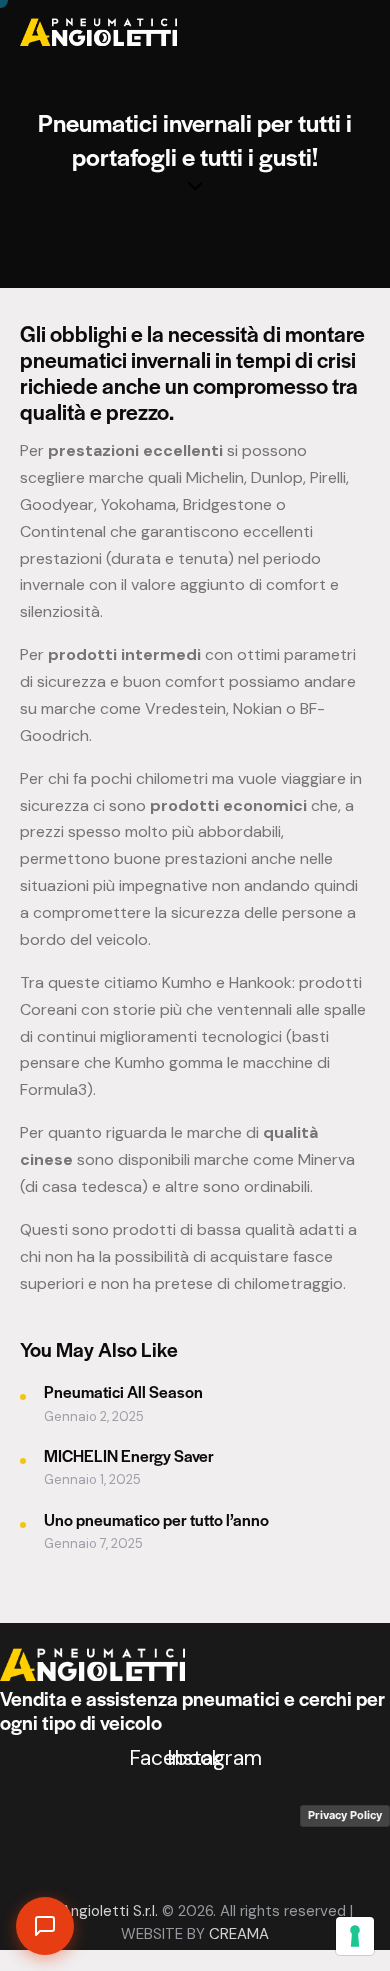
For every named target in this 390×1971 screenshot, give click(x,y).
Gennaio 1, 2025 (92, 1479)
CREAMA (239, 1934)
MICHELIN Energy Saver (129, 1455)
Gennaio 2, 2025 (94, 1416)
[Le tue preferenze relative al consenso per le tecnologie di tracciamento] (355, 1936)
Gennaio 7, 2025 (93, 1543)
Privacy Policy (345, 1815)
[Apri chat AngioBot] (45, 1926)
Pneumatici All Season (123, 1391)
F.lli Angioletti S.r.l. (98, 1911)
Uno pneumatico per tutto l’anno (156, 1519)
